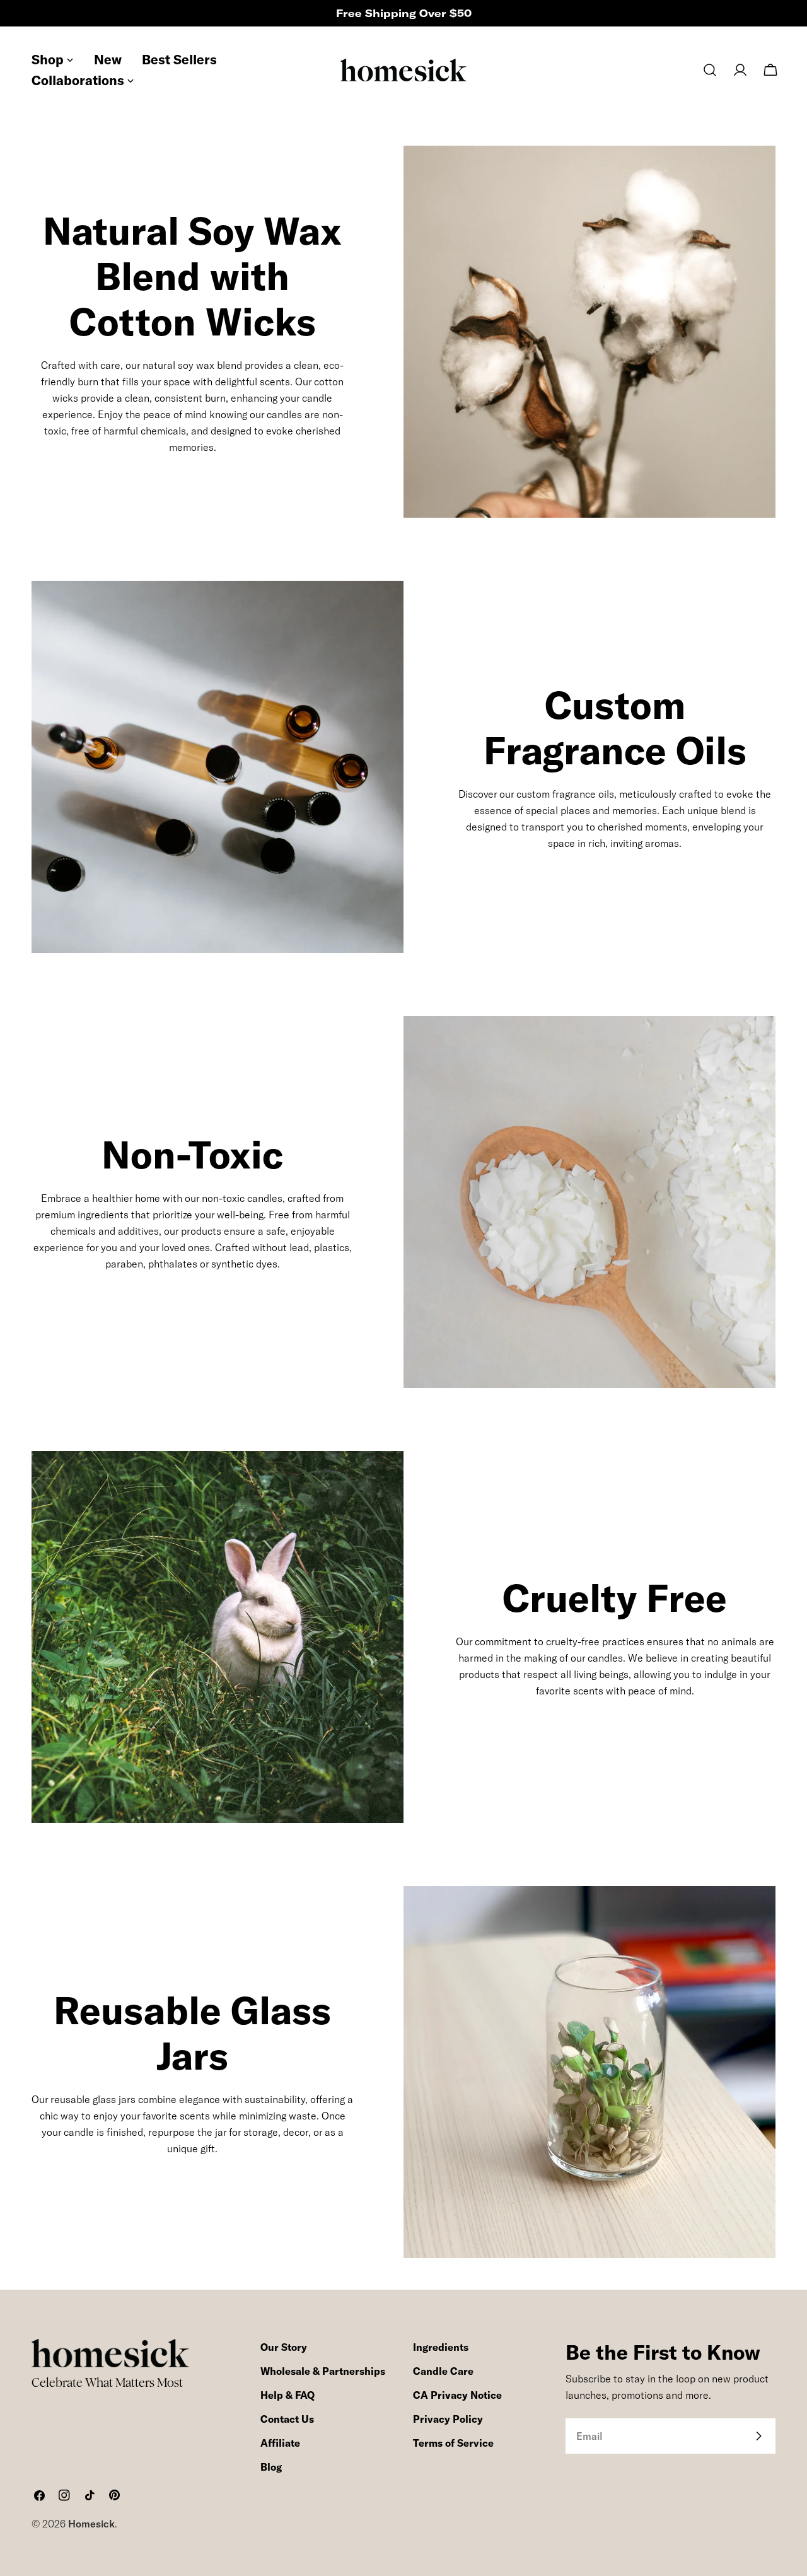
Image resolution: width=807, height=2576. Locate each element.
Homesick (91, 2524)
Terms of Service (453, 2443)
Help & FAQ (287, 2395)
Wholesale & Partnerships (323, 2371)
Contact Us (287, 2419)
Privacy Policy (448, 2419)
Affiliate (280, 2443)
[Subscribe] (758, 2436)
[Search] (710, 70)
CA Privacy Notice (457, 2395)
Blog (271, 2467)
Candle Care (443, 2371)
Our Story (284, 2347)
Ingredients (441, 2347)
